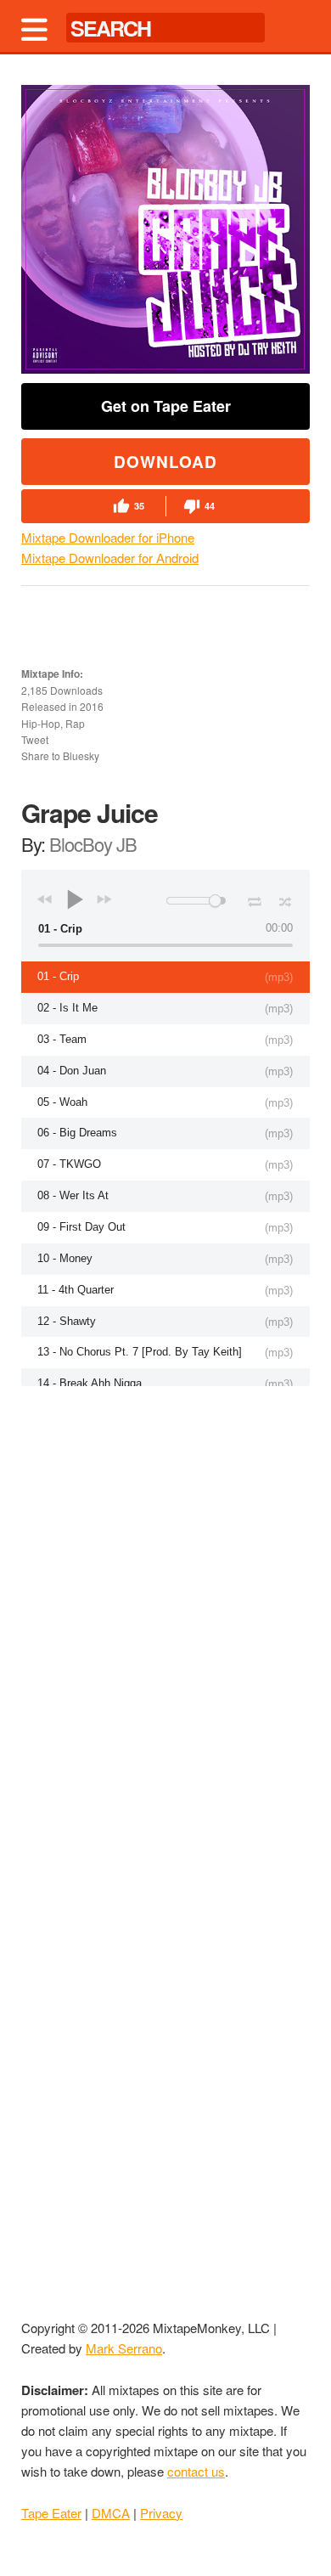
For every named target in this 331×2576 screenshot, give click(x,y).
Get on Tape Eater (166, 406)
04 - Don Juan (72, 1071)
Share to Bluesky (60, 755)
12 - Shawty (67, 1321)
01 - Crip (58, 976)
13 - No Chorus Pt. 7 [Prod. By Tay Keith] (140, 1352)
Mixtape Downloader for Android (110, 558)
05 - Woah (62, 1102)
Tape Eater (51, 2513)
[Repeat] (254, 899)
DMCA (111, 2513)
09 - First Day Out (81, 1227)
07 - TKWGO (69, 1164)
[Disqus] (165, 1607)
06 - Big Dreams (77, 1133)
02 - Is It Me (67, 1008)
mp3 (279, 977)
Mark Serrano (124, 2348)
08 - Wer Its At (73, 1195)
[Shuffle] (286, 899)
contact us (196, 2471)
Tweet (35, 739)
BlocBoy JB (93, 844)
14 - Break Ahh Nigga (90, 1383)
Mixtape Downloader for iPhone (108, 537)
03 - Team (62, 1039)
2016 (92, 706)
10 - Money (65, 1258)
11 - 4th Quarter (76, 1290)
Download (165, 462)
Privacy (161, 2513)
